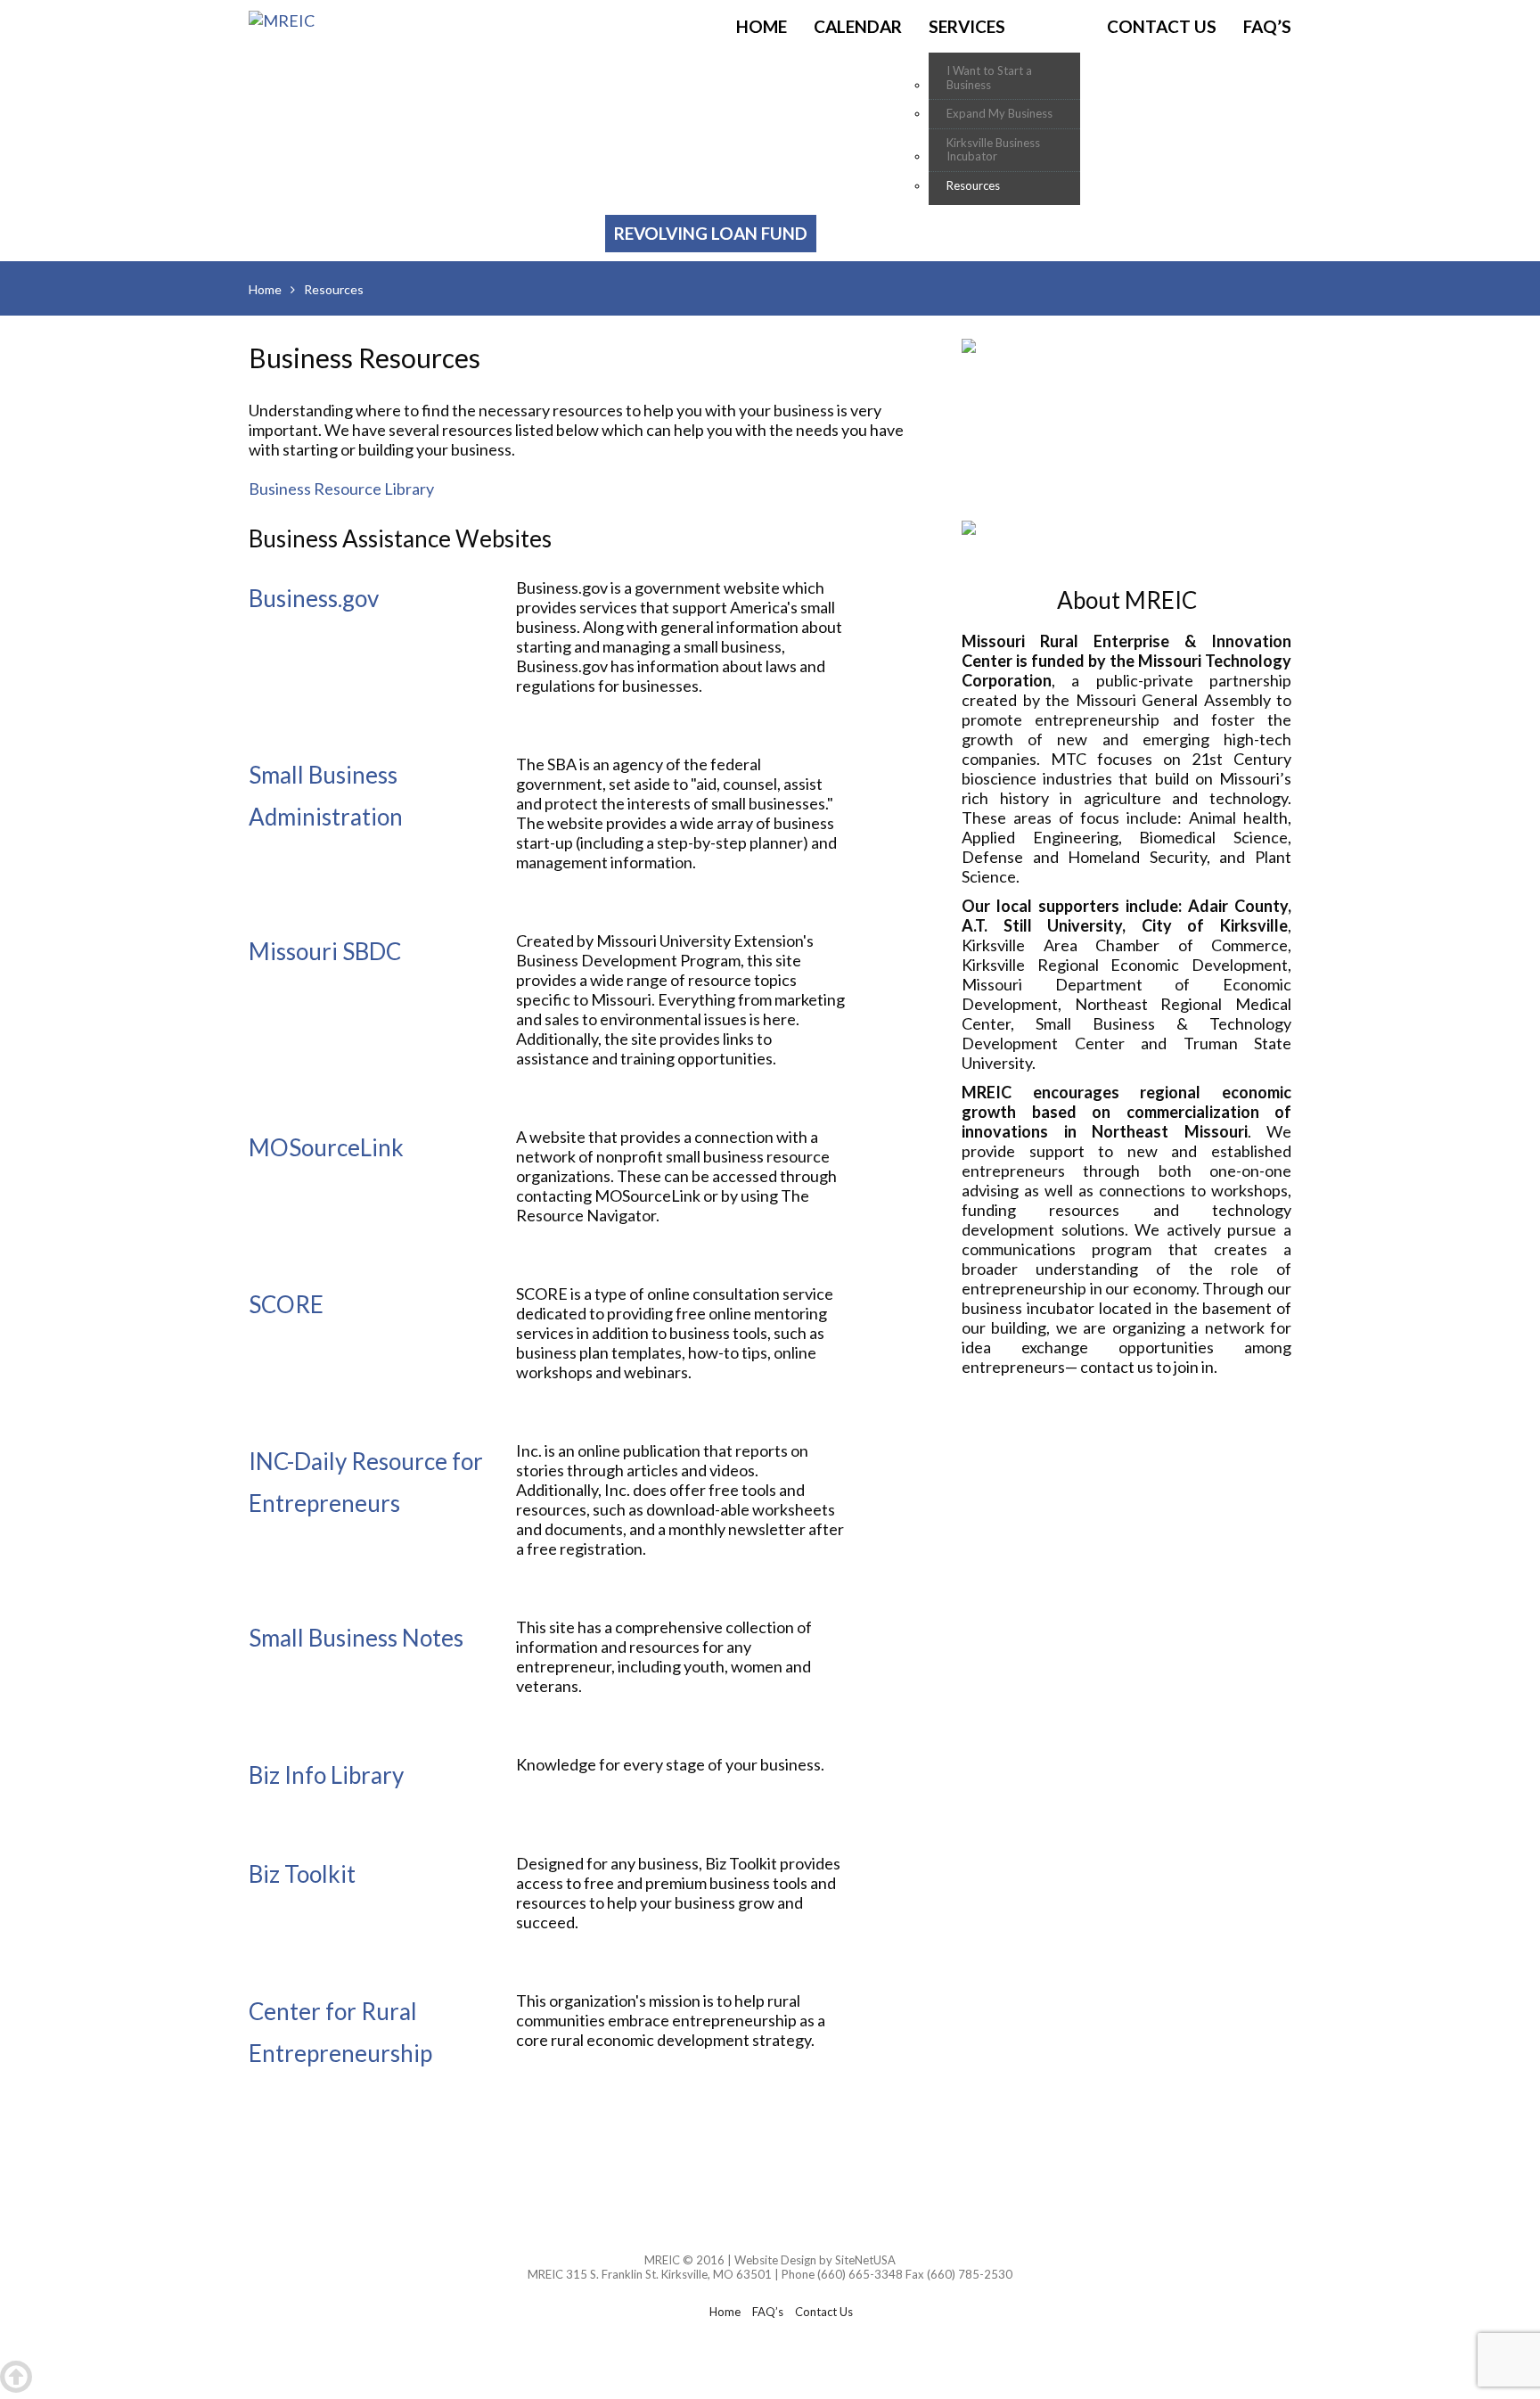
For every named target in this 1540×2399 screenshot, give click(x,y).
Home (762, 26)
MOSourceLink (326, 1147)
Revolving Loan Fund (711, 233)
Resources (973, 186)
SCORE (286, 1304)
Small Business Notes (356, 1638)
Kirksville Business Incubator (993, 150)
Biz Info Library (326, 1775)
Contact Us (1162, 26)
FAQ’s (1267, 26)
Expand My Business (999, 114)
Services (967, 26)
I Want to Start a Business (989, 78)
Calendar (858, 26)
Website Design (775, 2260)
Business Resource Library (341, 489)
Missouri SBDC (325, 951)
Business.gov (314, 598)
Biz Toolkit (302, 1874)
